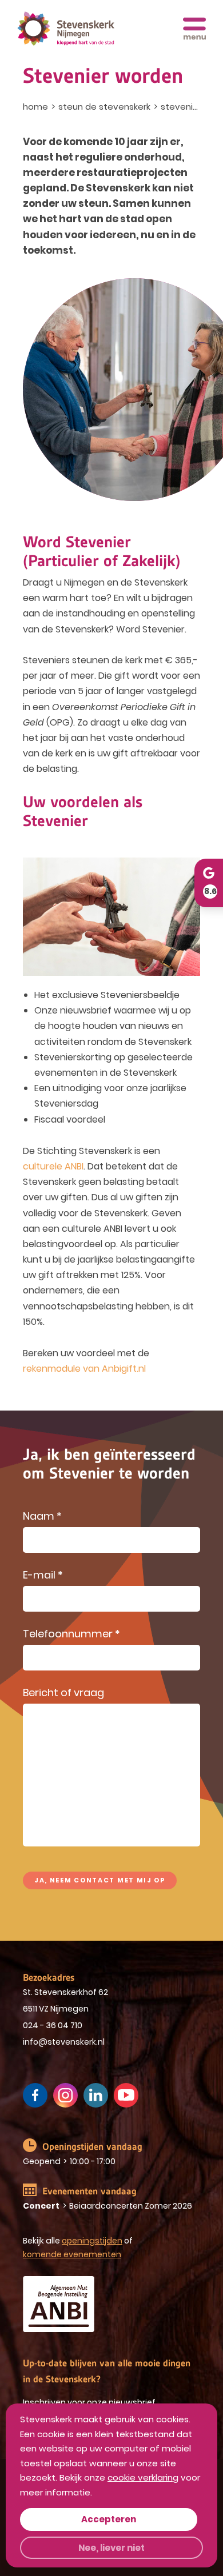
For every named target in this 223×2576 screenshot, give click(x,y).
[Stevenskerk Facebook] (35, 2095)
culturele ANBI (53, 1166)
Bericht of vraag (63, 1694)
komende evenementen (72, 2254)
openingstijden (92, 2241)
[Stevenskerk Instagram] (65, 2095)
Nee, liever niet (111, 2548)
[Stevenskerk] (66, 29)
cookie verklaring (143, 2477)
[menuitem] (37, 107)
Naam (42, 1517)
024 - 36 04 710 (53, 2025)
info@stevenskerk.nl (64, 2042)
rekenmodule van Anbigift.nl (84, 1369)
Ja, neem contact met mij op (100, 1880)
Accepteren (109, 2519)
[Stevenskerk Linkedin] (96, 2095)
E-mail (43, 1576)
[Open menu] (194, 29)
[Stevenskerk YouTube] (126, 2095)
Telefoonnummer (71, 1635)
